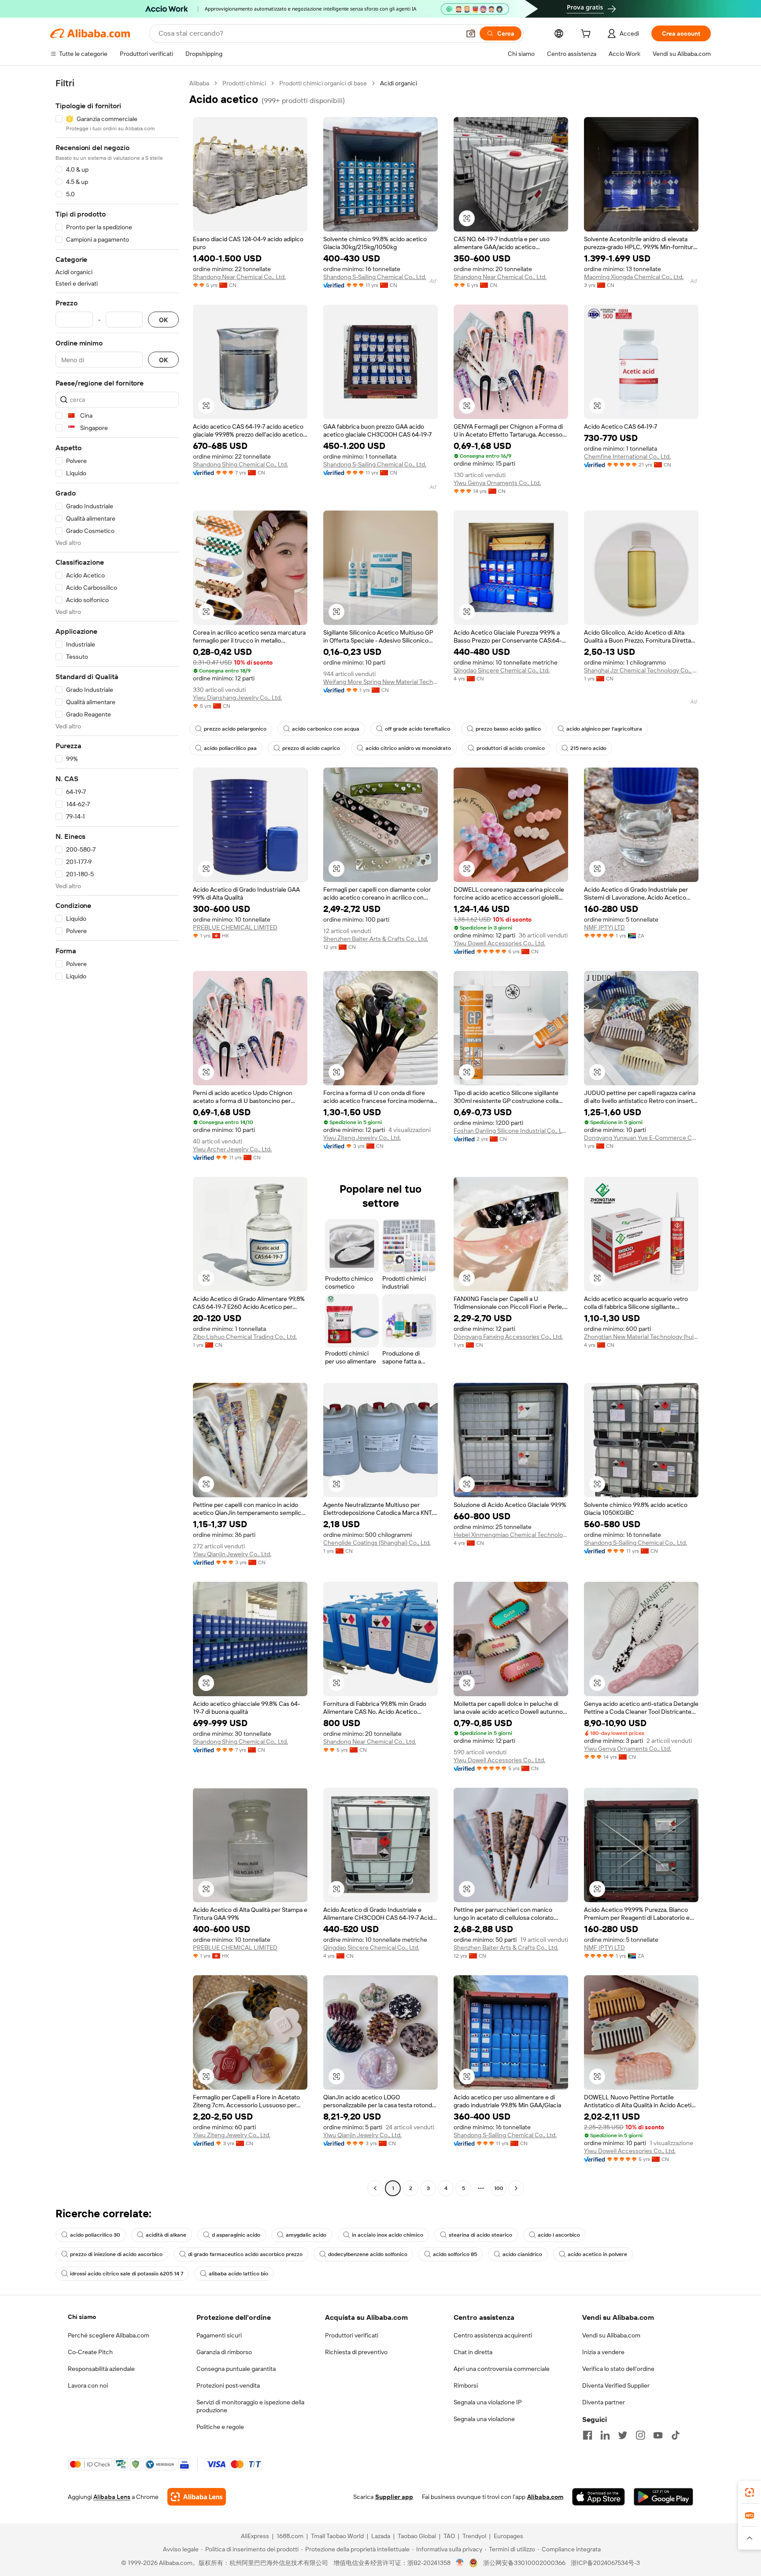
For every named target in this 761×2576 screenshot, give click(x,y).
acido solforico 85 (455, 2254)
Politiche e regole (220, 2427)
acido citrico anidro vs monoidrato (408, 748)
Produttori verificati (352, 2335)
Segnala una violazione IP (488, 2402)
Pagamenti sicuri (219, 2335)
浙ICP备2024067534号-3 (605, 2563)
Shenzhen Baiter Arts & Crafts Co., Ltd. (376, 939)
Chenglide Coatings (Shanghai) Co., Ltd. (377, 1543)
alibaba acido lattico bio (238, 2274)
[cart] (587, 35)
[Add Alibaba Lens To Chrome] (197, 2497)
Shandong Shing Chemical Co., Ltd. (240, 464)
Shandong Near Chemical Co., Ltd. (239, 277)
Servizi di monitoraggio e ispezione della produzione (250, 2406)
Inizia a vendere (603, 2352)
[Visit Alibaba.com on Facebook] (587, 2435)
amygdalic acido (306, 2235)
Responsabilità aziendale (101, 2369)
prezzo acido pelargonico (235, 729)
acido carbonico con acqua (326, 729)
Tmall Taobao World (337, 2536)
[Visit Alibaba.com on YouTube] (658, 2435)
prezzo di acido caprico (311, 748)
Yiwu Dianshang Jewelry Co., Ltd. (237, 698)
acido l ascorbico (559, 2235)
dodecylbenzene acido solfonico (368, 2254)
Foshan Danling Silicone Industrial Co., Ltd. (511, 1131)
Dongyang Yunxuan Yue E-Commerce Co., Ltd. (641, 1138)
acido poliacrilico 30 (95, 2235)
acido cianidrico (522, 2254)
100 (499, 2188)
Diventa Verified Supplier (616, 2385)
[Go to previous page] (375, 2188)
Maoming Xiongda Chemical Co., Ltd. (634, 277)
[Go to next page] (516, 2188)
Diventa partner (604, 2402)
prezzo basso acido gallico (508, 729)
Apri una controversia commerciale (502, 2369)
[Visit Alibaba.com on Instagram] (640, 2435)
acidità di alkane (166, 2235)
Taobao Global (417, 2536)
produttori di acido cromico (511, 748)
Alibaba (199, 83)
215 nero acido (588, 748)
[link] (750, 2492)
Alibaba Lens (112, 2497)
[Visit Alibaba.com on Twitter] (623, 2435)
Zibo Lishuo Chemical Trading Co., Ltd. (245, 1337)
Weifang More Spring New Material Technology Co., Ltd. (380, 682)
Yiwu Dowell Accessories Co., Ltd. (499, 943)
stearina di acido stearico (480, 2235)
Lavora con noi (88, 2385)
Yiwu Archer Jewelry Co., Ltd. (232, 1149)
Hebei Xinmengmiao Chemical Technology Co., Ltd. (511, 1535)
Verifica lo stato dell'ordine (618, 2369)
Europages (508, 2536)
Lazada (381, 2536)
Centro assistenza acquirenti (493, 2335)
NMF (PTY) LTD (604, 927)
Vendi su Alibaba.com (611, 2335)
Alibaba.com (545, 2497)
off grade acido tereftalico (417, 729)
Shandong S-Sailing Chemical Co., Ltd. (375, 277)
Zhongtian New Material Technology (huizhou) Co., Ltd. (641, 1337)
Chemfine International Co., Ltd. (627, 456)
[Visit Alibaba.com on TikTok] (676, 2435)
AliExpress (255, 2536)
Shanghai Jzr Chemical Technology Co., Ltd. (641, 670)
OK (163, 320)
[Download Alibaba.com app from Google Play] (663, 2497)
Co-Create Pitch (90, 2352)
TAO (449, 2536)
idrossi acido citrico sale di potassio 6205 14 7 (127, 2274)
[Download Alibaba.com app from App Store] (598, 2497)
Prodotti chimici (244, 83)
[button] (471, 33)
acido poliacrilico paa (230, 748)
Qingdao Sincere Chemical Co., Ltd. (502, 670)
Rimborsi (466, 2385)
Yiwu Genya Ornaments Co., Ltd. (497, 483)
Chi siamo (82, 2317)
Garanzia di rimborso (224, 2352)
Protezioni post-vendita (228, 2385)
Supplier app (394, 2497)
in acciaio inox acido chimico (388, 2235)
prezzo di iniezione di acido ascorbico (116, 2254)
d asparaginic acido (236, 2235)
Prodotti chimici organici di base (323, 83)
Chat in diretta (473, 2352)
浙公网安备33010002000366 (524, 2563)
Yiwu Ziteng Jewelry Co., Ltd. (362, 1138)
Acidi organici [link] (399, 83)
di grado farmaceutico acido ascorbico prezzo (245, 2254)
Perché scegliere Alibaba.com (109, 2335)
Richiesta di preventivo (356, 2352)
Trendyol (474, 2536)
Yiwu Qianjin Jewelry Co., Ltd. (232, 1554)
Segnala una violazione (484, 2419)
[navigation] (117, 1137)
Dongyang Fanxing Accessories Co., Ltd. (508, 1337)
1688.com (290, 2536)
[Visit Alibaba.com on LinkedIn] (605, 2435)
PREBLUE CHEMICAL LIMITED (235, 927)
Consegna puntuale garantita (236, 2369)
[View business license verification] (460, 2563)
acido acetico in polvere (597, 2254)
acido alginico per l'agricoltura (604, 729)
